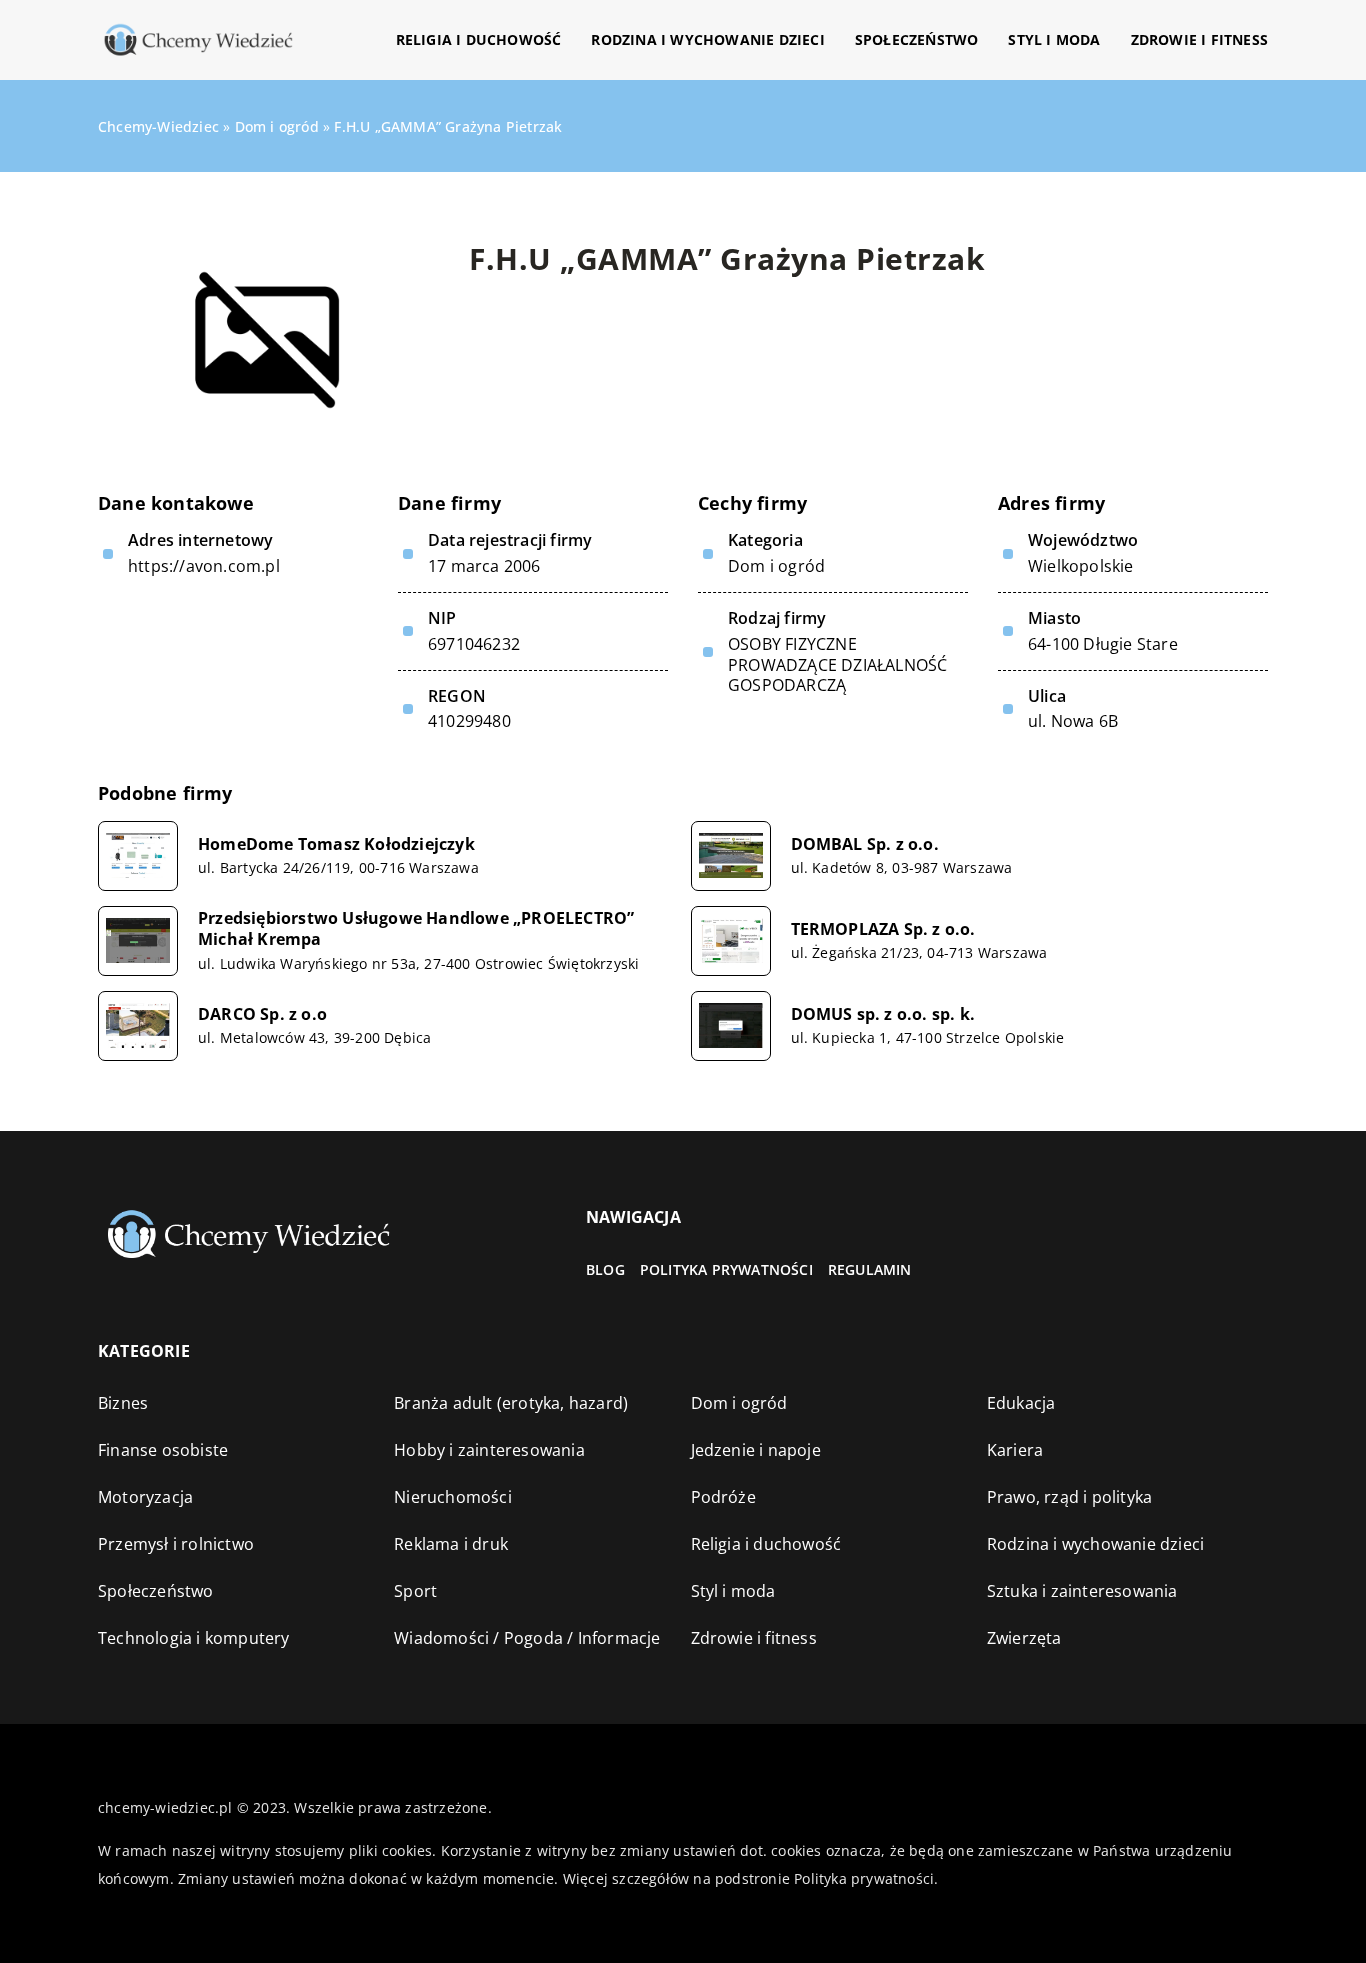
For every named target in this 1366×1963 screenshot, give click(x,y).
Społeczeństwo (917, 39)
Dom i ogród (776, 566)
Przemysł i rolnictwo (176, 1544)
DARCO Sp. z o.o (262, 1014)
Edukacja (1021, 1403)
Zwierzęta (1024, 1638)
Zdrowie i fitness (1199, 39)
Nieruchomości (453, 1497)
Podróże (723, 1497)
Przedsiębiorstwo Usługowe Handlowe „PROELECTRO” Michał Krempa (416, 929)
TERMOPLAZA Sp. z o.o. (883, 929)
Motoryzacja (145, 1497)
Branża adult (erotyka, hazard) (511, 1403)
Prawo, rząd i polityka (1069, 1497)
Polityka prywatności (726, 1269)
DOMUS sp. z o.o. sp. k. (883, 1014)
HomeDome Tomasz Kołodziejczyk (336, 844)
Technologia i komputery (194, 1638)
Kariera (1015, 1450)
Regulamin (870, 1269)
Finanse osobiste (163, 1450)
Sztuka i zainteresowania (1082, 1591)
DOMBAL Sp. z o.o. (865, 844)
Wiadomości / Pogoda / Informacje (527, 1638)
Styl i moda (1054, 39)
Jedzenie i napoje (756, 1450)
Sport (415, 1591)
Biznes (123, 1403)
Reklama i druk (451, 1544)
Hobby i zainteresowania (489, 1450)
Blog (605, 1269)
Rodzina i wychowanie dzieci (707, 39)
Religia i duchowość (479, 39)
